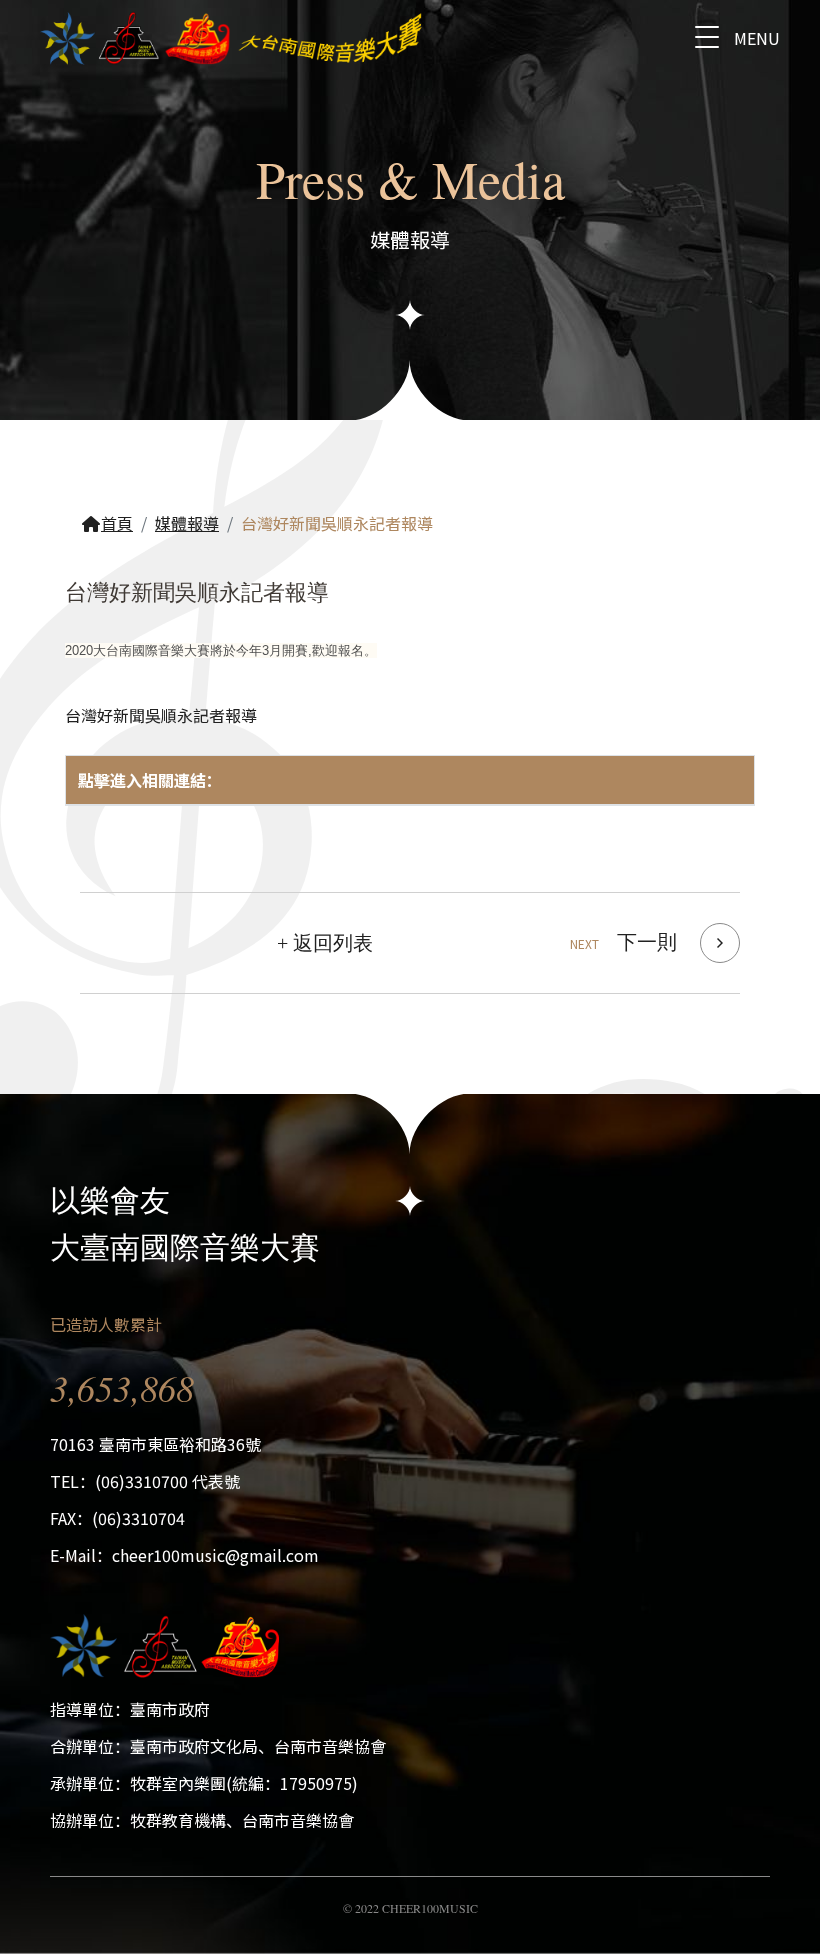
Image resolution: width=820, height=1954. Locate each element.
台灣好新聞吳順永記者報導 (161, 715)
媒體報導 (187, 523)
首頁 (117, 523)
